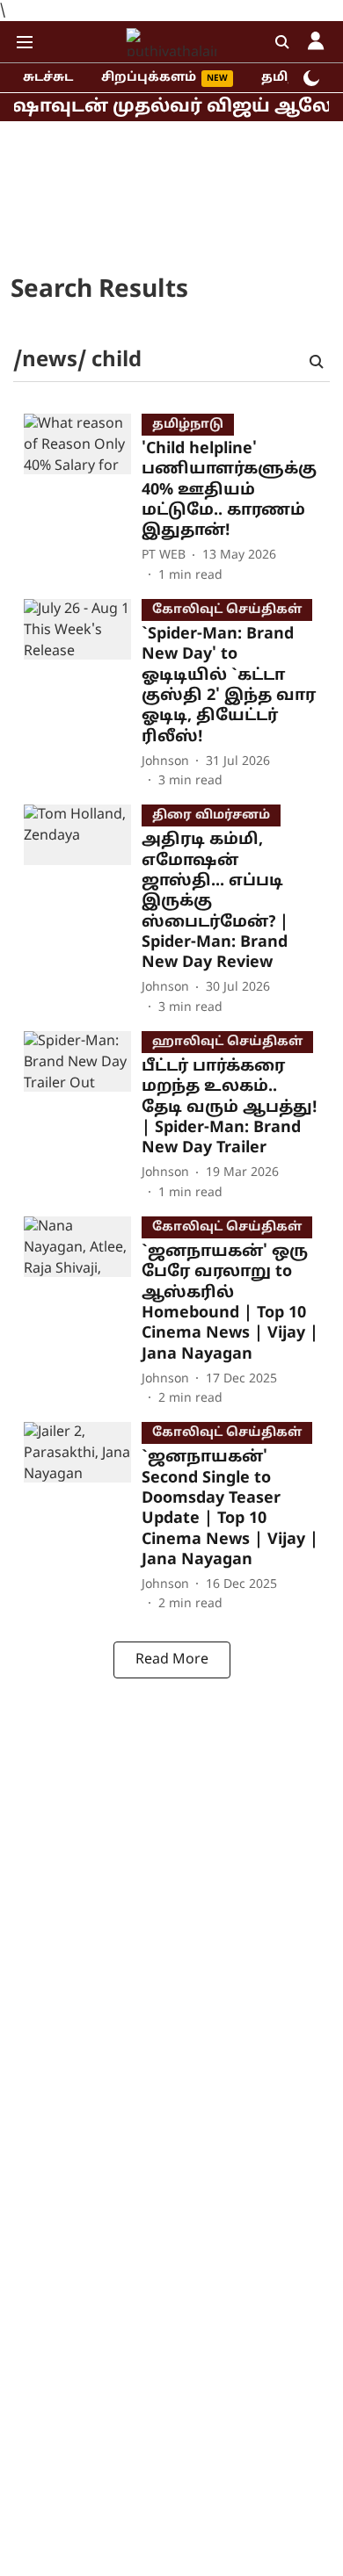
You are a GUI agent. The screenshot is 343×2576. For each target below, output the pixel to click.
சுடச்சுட (48, 78)
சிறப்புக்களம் (149, 78)
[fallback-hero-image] (83, 499)
